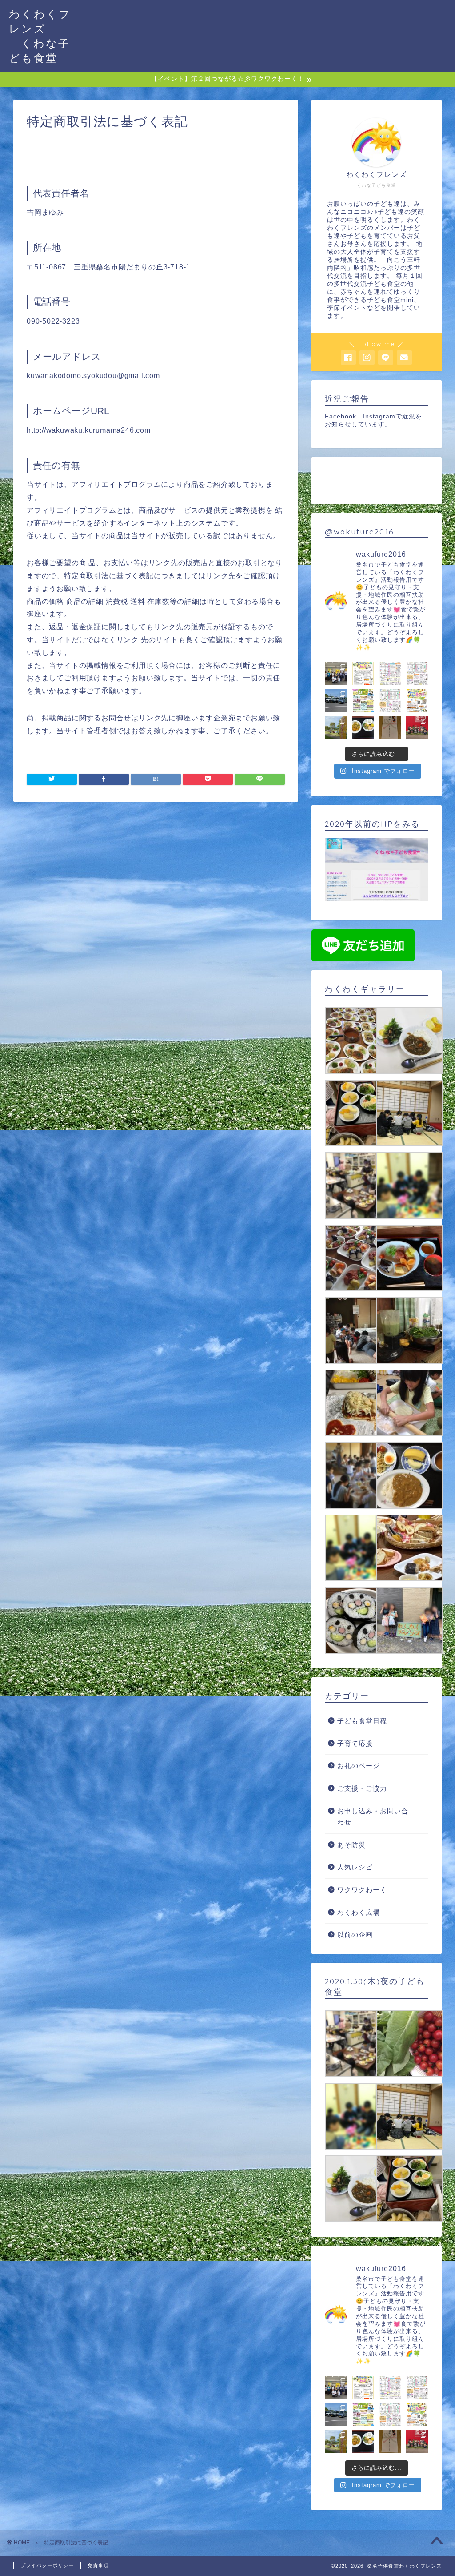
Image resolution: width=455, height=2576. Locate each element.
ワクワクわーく (362, 1890)
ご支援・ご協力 (362, 1788)
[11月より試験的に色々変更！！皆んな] (390, 673)
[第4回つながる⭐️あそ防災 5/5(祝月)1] (363, 701)
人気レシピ (355, 1867)
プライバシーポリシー (47, 2565)
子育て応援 (355, 1743)
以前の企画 (355, 1935)
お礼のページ (359, 1766)
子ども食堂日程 (362, 1721)
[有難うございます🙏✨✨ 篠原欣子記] (363, 728)
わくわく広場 (359, 1912)
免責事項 (98, 2565)
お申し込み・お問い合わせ (373, 1817)
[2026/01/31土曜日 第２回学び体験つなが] (363, 673)
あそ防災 (351, 1845)
